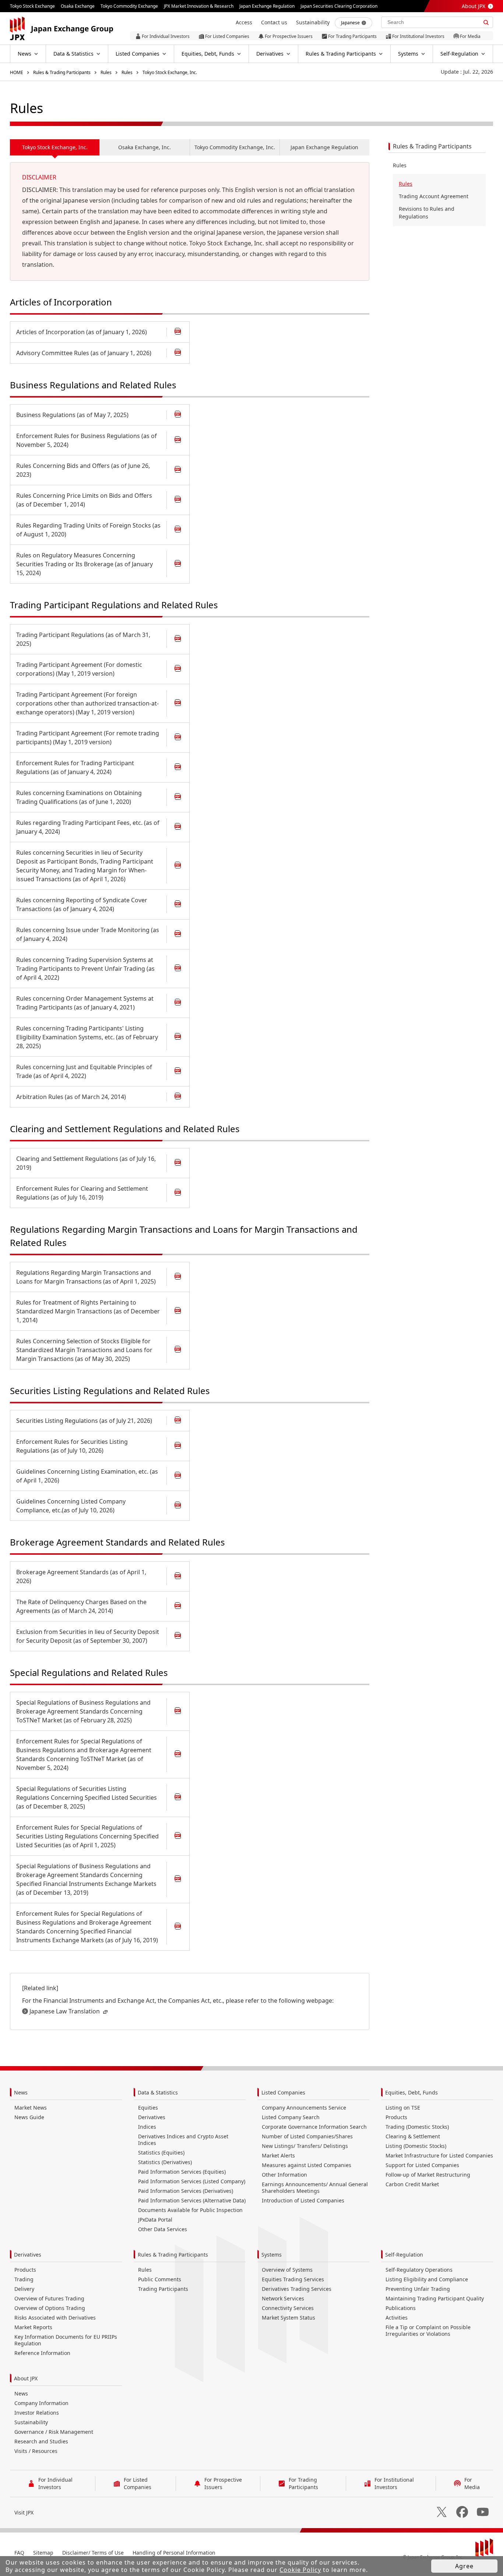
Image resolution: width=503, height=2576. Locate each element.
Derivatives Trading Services (297, 2289)
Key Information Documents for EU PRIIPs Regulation (66, 2340)
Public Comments (160, 2279)
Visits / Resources (36, 2451)
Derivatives (152, 2117)
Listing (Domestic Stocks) (416, 2146)
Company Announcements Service (304, 2108)
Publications (401, 2308)
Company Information (41, 2403)
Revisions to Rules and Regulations (427, 213)
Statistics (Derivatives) (165, 2162)
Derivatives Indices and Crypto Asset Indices (183, 2140)
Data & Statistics (158, 2092)
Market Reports (33, 2327)
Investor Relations (37, 2413)
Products (396, 2117)
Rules (106, 72)
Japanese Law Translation (65, 2011)
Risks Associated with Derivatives (55, 2318)
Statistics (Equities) (161, 2152)
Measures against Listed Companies (307, 2165)
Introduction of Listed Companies (303, 2200)
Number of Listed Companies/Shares (307, 2136)
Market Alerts (278, 2155)
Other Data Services (163, 2229)
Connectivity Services (288, 2308)
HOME (17, 72)
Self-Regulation (404, 2255)
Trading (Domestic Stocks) (417, 2127)
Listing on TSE (403, 2108)
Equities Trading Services (293, 2279)
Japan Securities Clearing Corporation (339, 6)
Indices (147, 2127)
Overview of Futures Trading (49, 2298)
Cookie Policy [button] (300, 2570)
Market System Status (289, 2318)
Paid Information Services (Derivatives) (186, 2191)
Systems (272, 2255)
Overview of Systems (287, 2270)
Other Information (284, 2175)
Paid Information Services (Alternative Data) (192, 2200)
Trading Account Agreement (434, 196)
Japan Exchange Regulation (324, 147)
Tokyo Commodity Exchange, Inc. (235, 147)
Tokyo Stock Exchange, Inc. (170, 72)
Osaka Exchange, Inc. (145, 147)
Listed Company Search (291, 2117)
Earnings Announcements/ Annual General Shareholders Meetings (315, 2187)
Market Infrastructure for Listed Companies (439, 2155)
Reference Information (42, 2353)
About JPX (474, 6)
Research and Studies (41, 2441)
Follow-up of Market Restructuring (428, 2175)
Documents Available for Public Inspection (190, 2210)
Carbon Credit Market (412, 2184)
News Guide (29, 2117)
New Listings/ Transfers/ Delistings (305, 2146)
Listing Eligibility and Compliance (427, 2279)
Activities (397, 2318)
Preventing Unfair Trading (418, 2289)
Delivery (24, 2289)
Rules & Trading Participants (62, 72)
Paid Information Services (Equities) (182, 2172)
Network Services (283, 2298)
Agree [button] (464, 2566)
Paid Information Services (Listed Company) (192, 2181)
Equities (148, 2108)
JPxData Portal (155, 2220)
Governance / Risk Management (54, 2432)
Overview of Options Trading (50, 2308)
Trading (24, 2279)
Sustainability (31, 2422)
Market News (31, 2108)
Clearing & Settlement (413, 2136)
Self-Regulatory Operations (419, 2270)
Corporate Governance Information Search (314, 2127)
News (21, 2092)
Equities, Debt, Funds (411, 2092)
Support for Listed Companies (422, 2165)
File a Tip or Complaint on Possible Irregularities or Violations (428, 2330)
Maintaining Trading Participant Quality (435, 2298)
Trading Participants (163, 2289)
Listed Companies (283, 2092)
